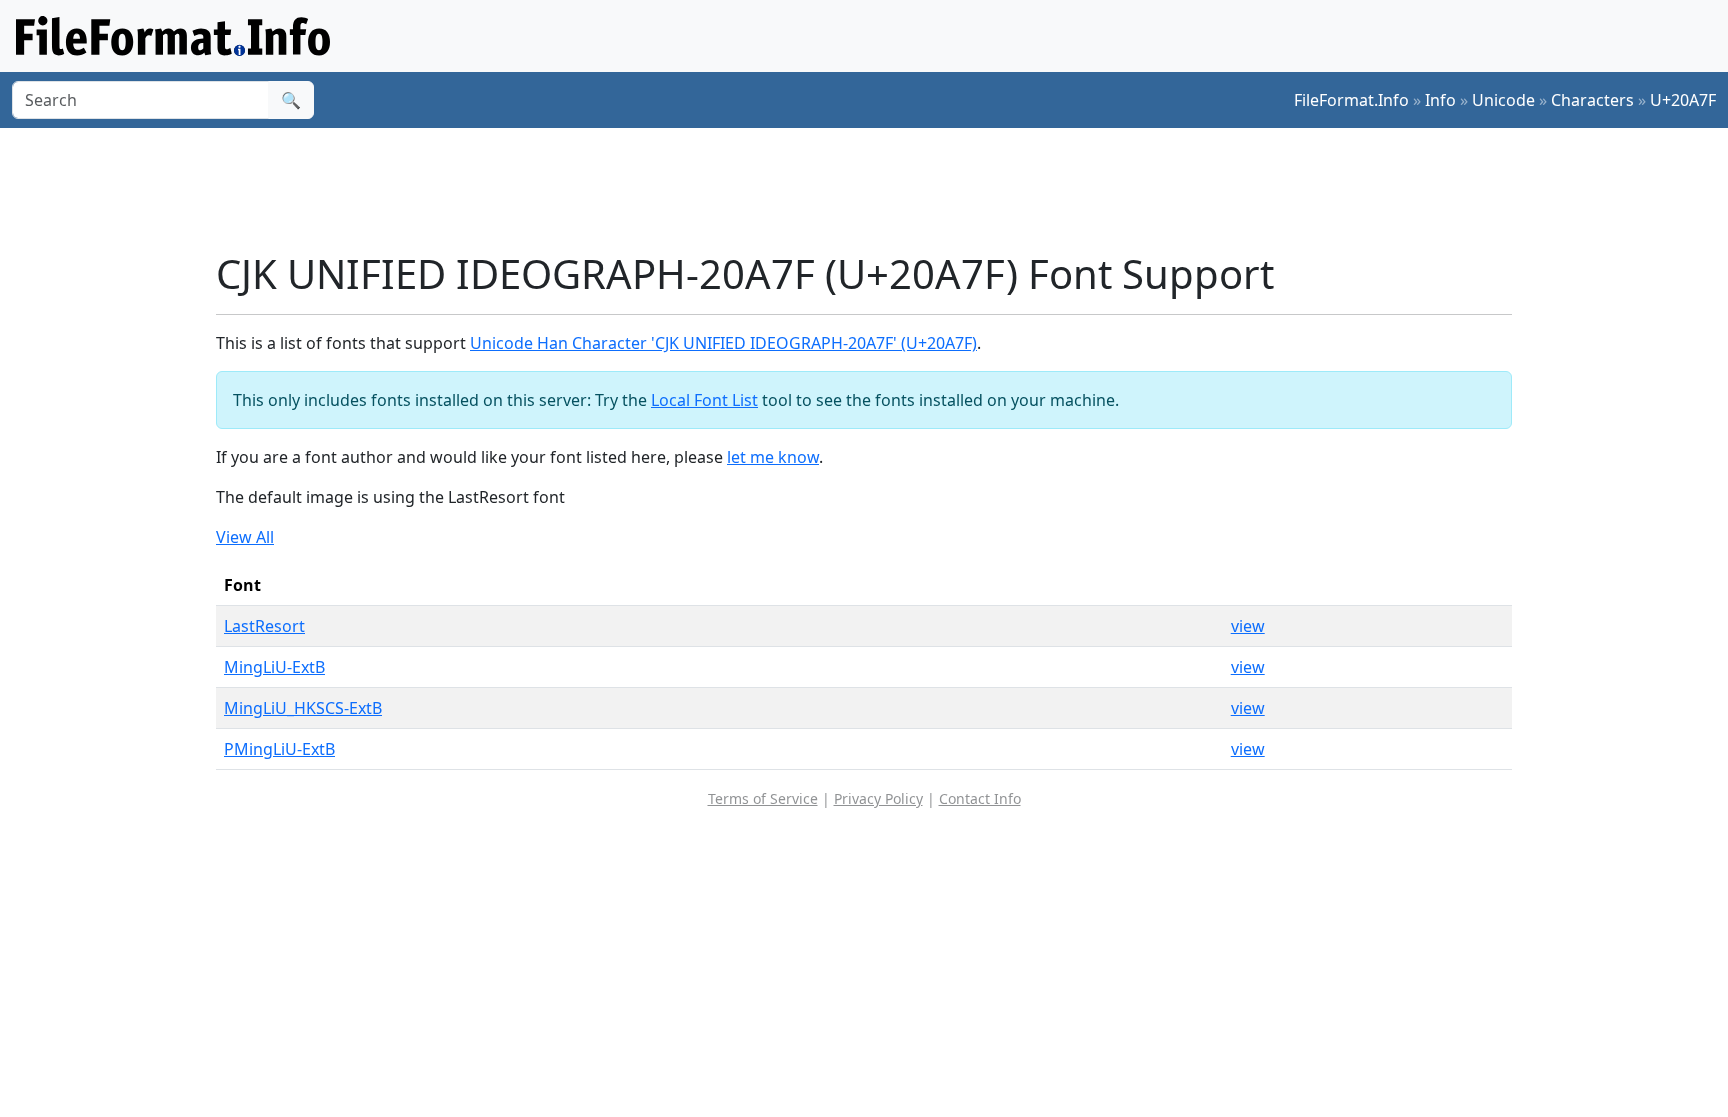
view (1248, 626)
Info (1440, 100)
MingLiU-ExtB (274, 667)
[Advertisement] (876, 189)
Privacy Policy (878, 798)
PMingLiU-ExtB (279, 749)
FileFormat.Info (1351, 100)
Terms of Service (763, 798)
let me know (773, 457)
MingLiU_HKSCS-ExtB (303, 708)
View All (245, 537)
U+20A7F (1683, 100)
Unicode (1503, 100)
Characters (1592, 100)
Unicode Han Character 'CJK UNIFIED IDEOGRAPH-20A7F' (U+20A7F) (723, 343)
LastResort (264, 626)
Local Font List (704, 400)
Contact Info (980, 798)
